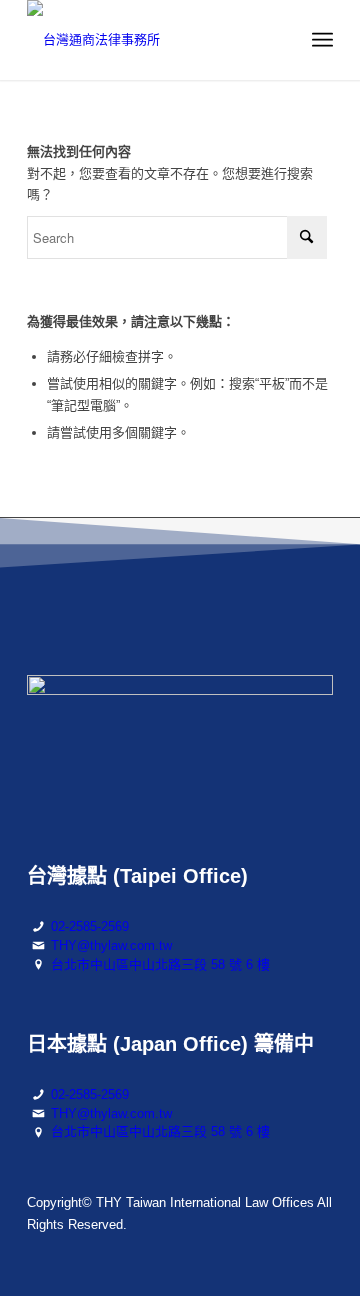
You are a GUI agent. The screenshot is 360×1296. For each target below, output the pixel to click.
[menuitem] (322, 40)
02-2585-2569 (90, 926)
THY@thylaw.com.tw (111, 945)
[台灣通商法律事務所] (149, 40)
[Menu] (322, 40)
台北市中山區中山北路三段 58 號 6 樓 (160, 964)
